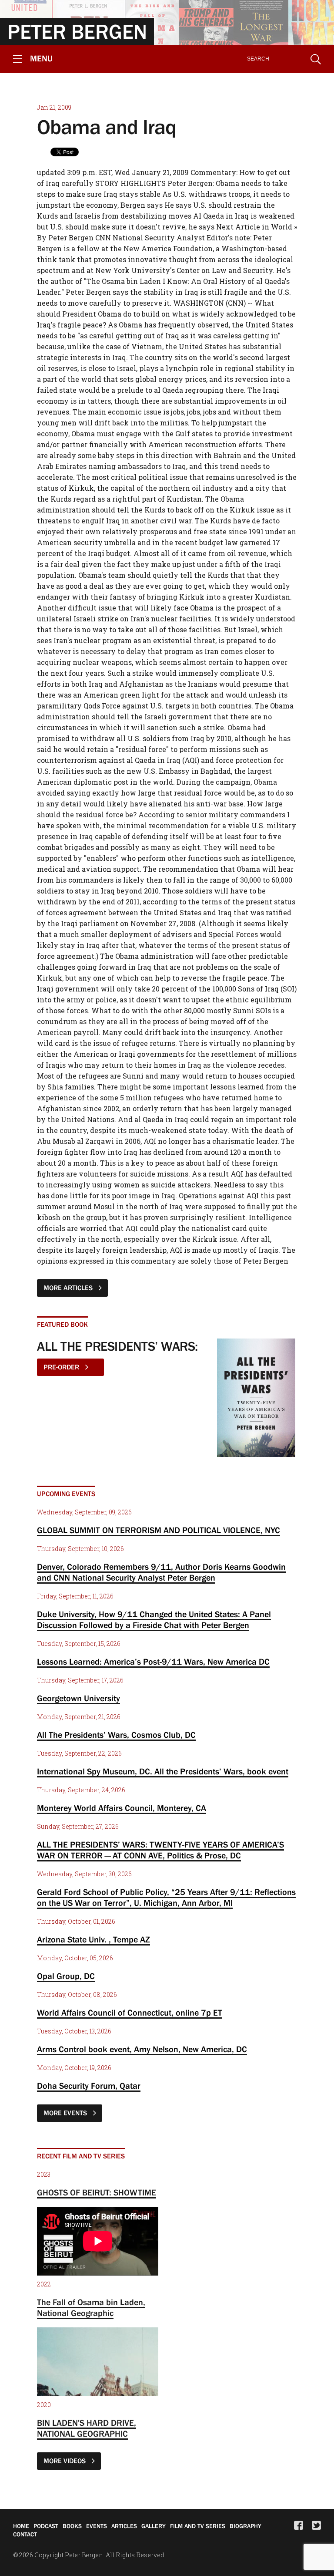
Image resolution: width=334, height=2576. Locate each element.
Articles (124, 2526)
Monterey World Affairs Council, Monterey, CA (122, 1808)
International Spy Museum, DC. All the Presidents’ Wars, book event (163, 1771)
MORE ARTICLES (69, 1288)
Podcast (46, 2526)
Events (97, 2526)
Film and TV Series (198, 2526)
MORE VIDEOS (65, 2461)
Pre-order (62, 1367)
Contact (25, 2534)
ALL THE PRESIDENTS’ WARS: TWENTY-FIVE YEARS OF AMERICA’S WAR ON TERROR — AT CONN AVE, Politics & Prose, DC (160, 1850)
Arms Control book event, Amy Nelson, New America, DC (142, 2049)
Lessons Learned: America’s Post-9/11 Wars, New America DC (153, 1662)
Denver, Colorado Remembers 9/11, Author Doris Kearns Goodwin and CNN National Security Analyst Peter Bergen (161, 1572)
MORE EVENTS (66, 2113)
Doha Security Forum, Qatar (89, 2086)
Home (21, 2526)
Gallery (154, 2526)
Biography (245, 2526)
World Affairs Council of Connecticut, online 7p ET (130, 2013)
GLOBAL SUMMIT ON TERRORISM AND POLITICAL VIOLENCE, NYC (159, 1530)
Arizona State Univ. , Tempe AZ (94, 1939)
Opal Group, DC (66, 1976)
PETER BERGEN (77, 31)
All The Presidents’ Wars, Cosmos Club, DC (116, 1735)
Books (72, 2526)
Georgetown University (78, 1698)
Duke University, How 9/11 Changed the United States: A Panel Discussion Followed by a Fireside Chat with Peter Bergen (154, 1620)
